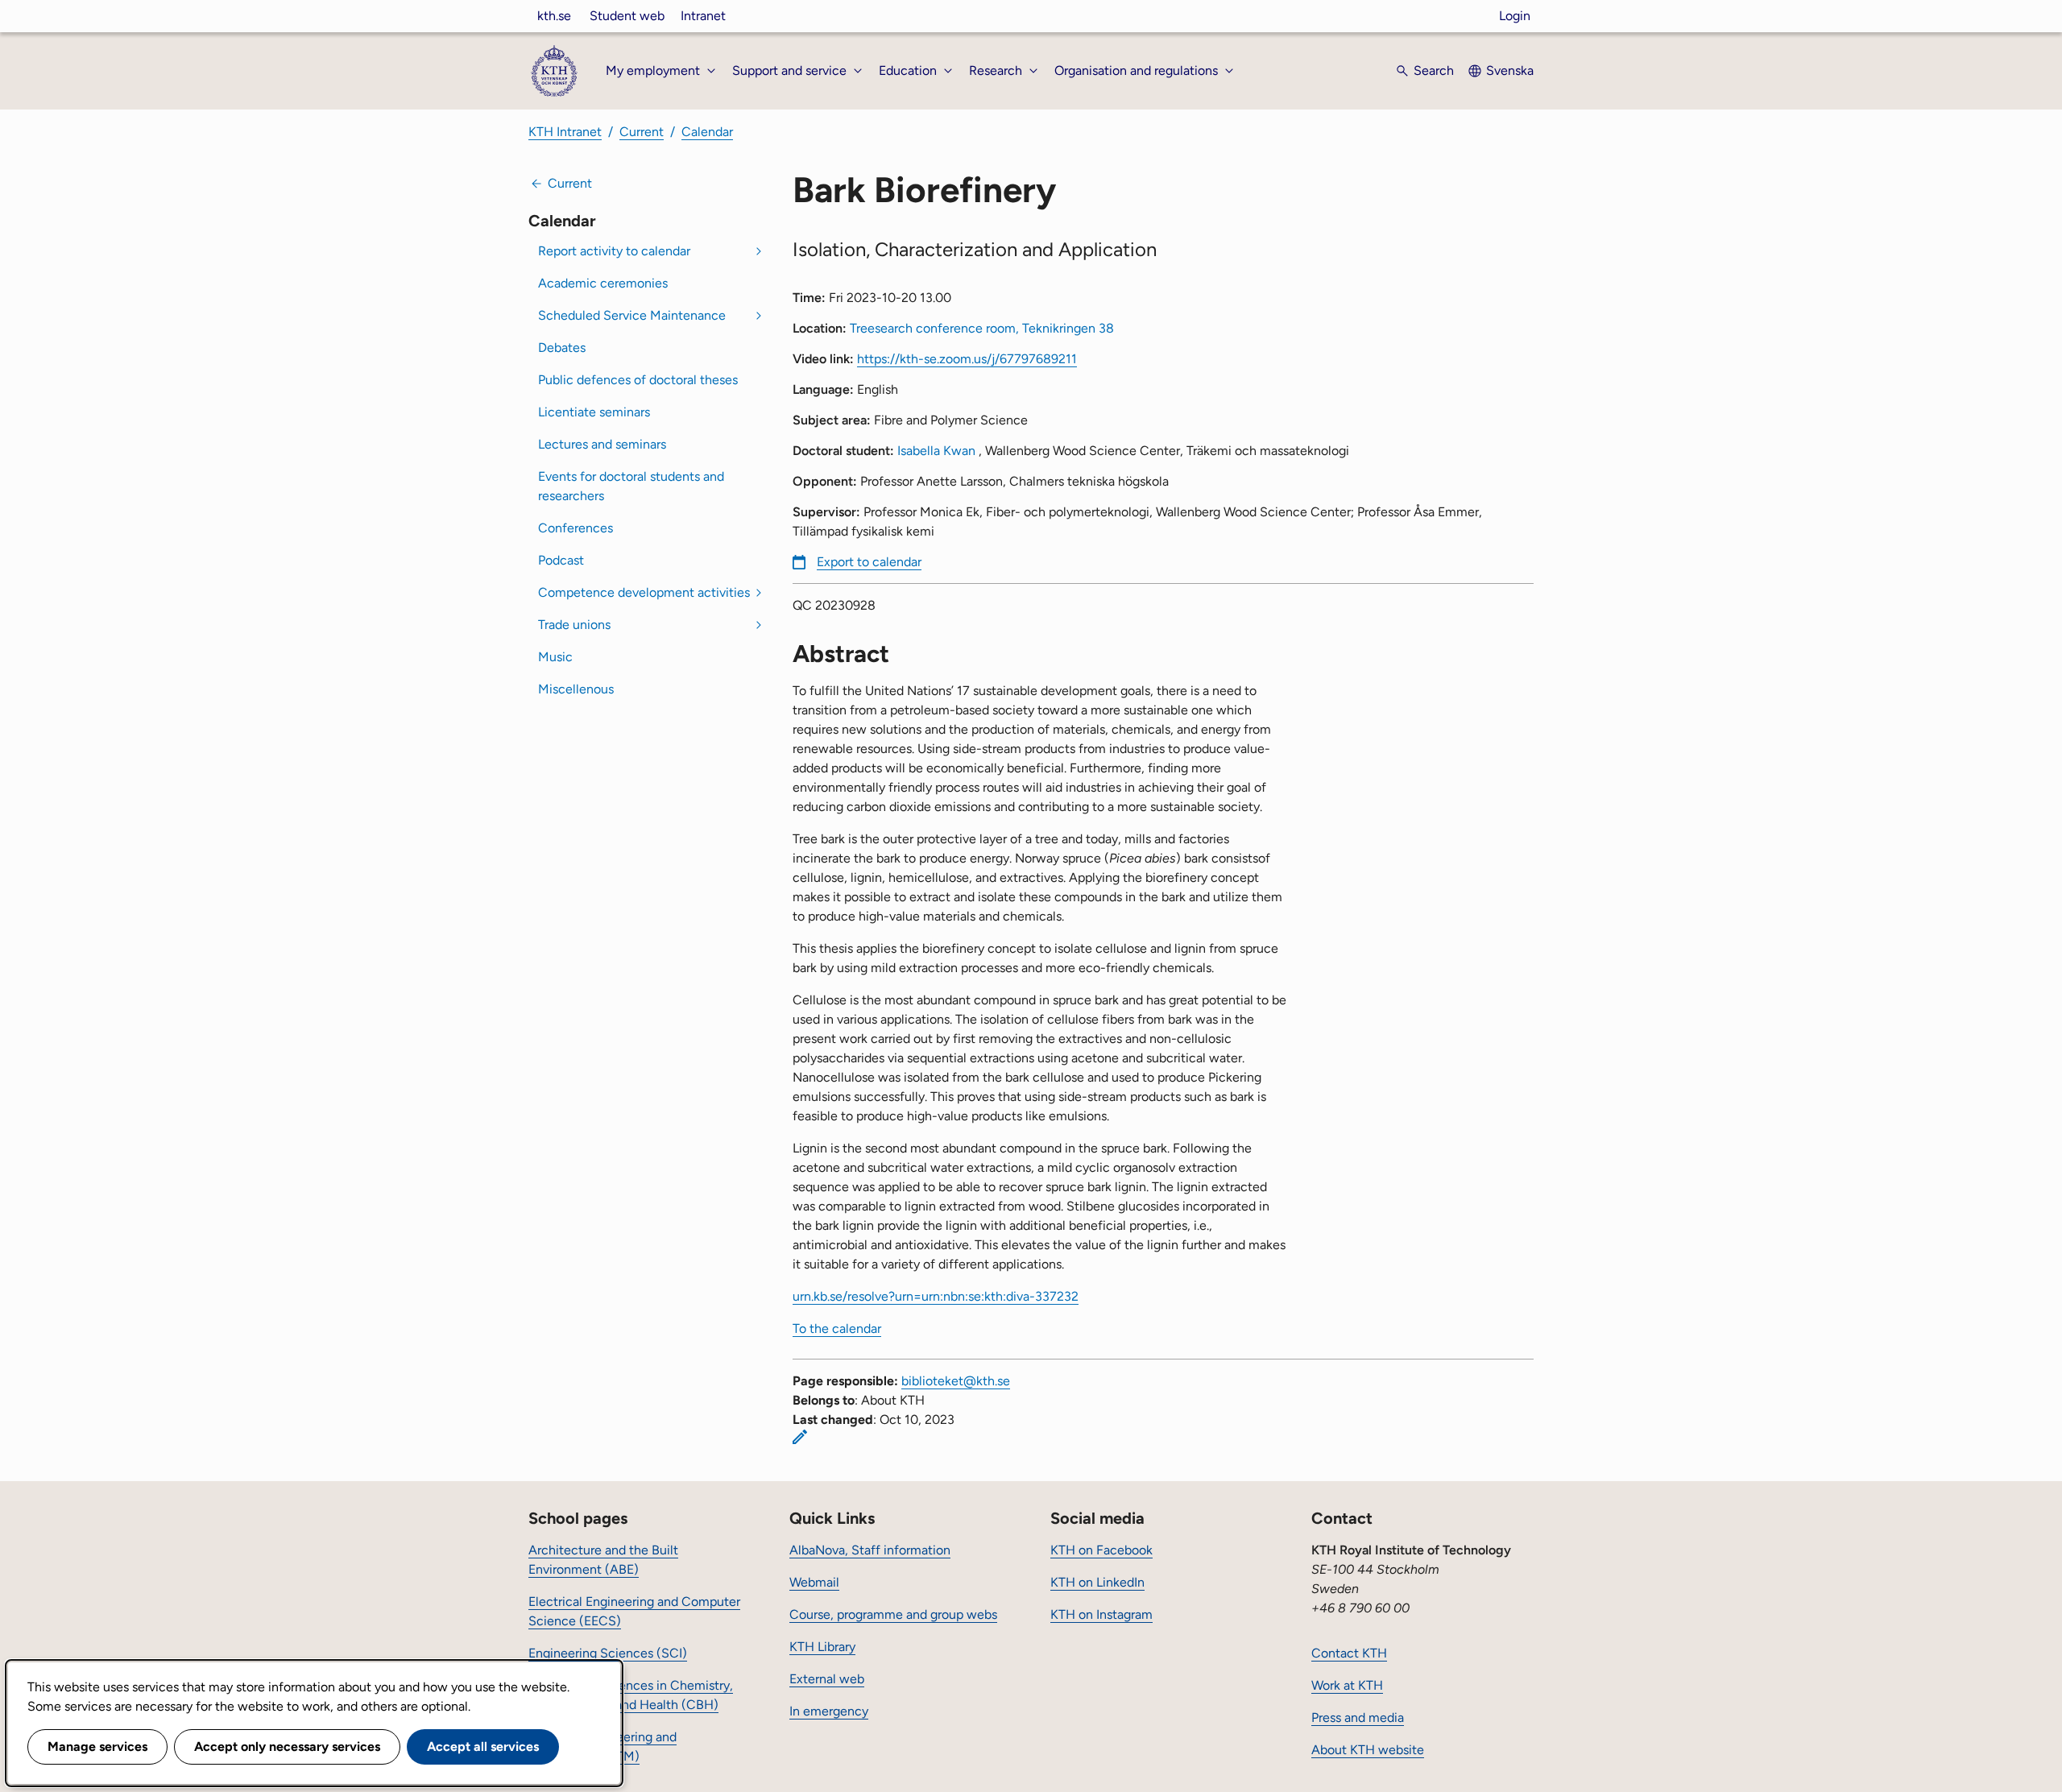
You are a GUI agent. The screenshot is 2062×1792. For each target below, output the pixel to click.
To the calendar (837, 1328)
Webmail (814, 1582)
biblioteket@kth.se (956, 1381)
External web (827, 1679)
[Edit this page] (800, 1437)
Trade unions (574, 625)
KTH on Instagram (1101, 1614)
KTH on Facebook (1101, 1550)
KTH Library (822, 1647)
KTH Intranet (565, 132)
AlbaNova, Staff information (870, 1550)
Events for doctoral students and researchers (631, 486)
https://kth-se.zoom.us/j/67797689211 (967, 359)
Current (642, 132)
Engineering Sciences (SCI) (608, 1653)
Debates (562, 348)
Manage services (97, 1746)
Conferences (576, 528)
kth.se (554, 16)
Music (555, 657)
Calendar (707, 132)
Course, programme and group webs (893, 1614)
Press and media (1358, 1718)
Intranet (703, 16)
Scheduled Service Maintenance (632, 315)
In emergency (829, 1711)
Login (1515, 16)
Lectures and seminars (602, 444)
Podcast (561, 560)
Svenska (1510, 70)
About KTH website (1368, 1750)
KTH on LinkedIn (1097, 1582)
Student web (627, 16)
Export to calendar (869, 562)
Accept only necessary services (287, 1746)
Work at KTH (1347, 1685)
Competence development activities (644, 592)
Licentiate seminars (594, 412)
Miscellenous (576, 689)
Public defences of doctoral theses (638, 380)
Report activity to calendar (614, 251)
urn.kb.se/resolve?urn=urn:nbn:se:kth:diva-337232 (936, 1296)
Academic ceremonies (603, 283)
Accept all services (483, 1746)
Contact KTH (1349, 1653)
